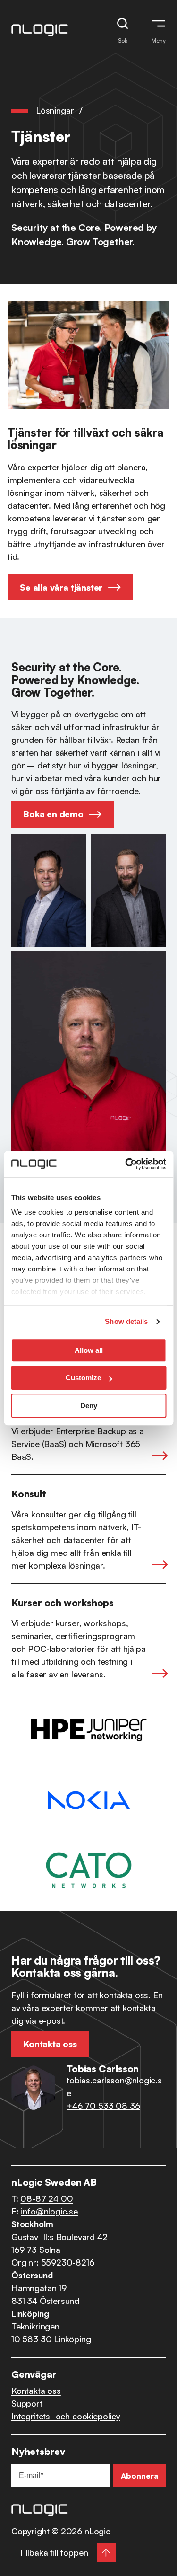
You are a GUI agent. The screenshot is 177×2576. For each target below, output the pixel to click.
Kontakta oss (36, 2391)
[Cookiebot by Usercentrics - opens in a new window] (126, 1164)
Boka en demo (54, 814)
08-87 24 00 (46, 2198)
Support (27, 2403)
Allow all (89, 1350)
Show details (126, 1321)
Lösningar (55, 110)
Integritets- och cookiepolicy (66, 2416)
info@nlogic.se (49, 2211)
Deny (89, 1406)
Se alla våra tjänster (61, 587)
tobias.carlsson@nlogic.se (114, 2086)
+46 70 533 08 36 (103, 2106)
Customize (83, 1378)
